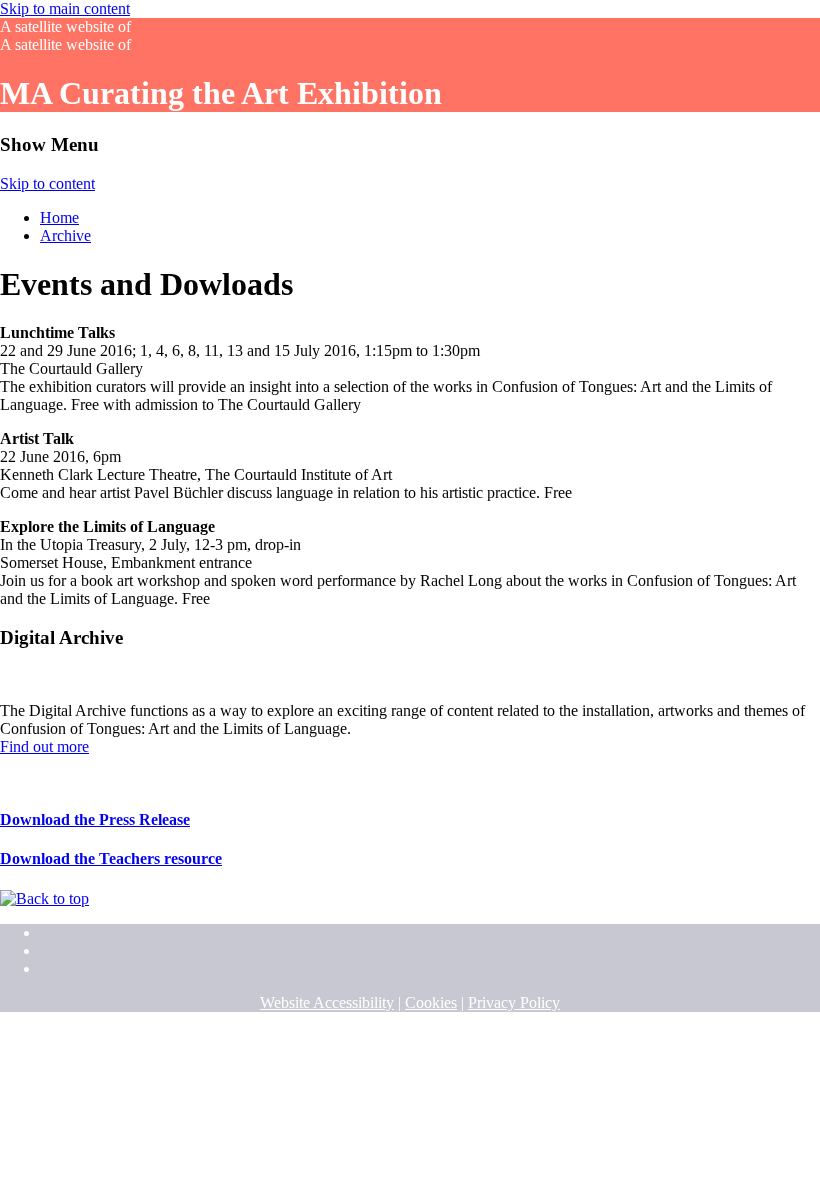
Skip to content (47, 183)
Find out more (44, 746)
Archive (65, 235)
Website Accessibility (327, 1002)
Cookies (431, 1002)
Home (59, 217)
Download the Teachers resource (111, 858)
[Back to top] (44, 898)
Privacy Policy (514, 1002)
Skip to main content (65, 8)
